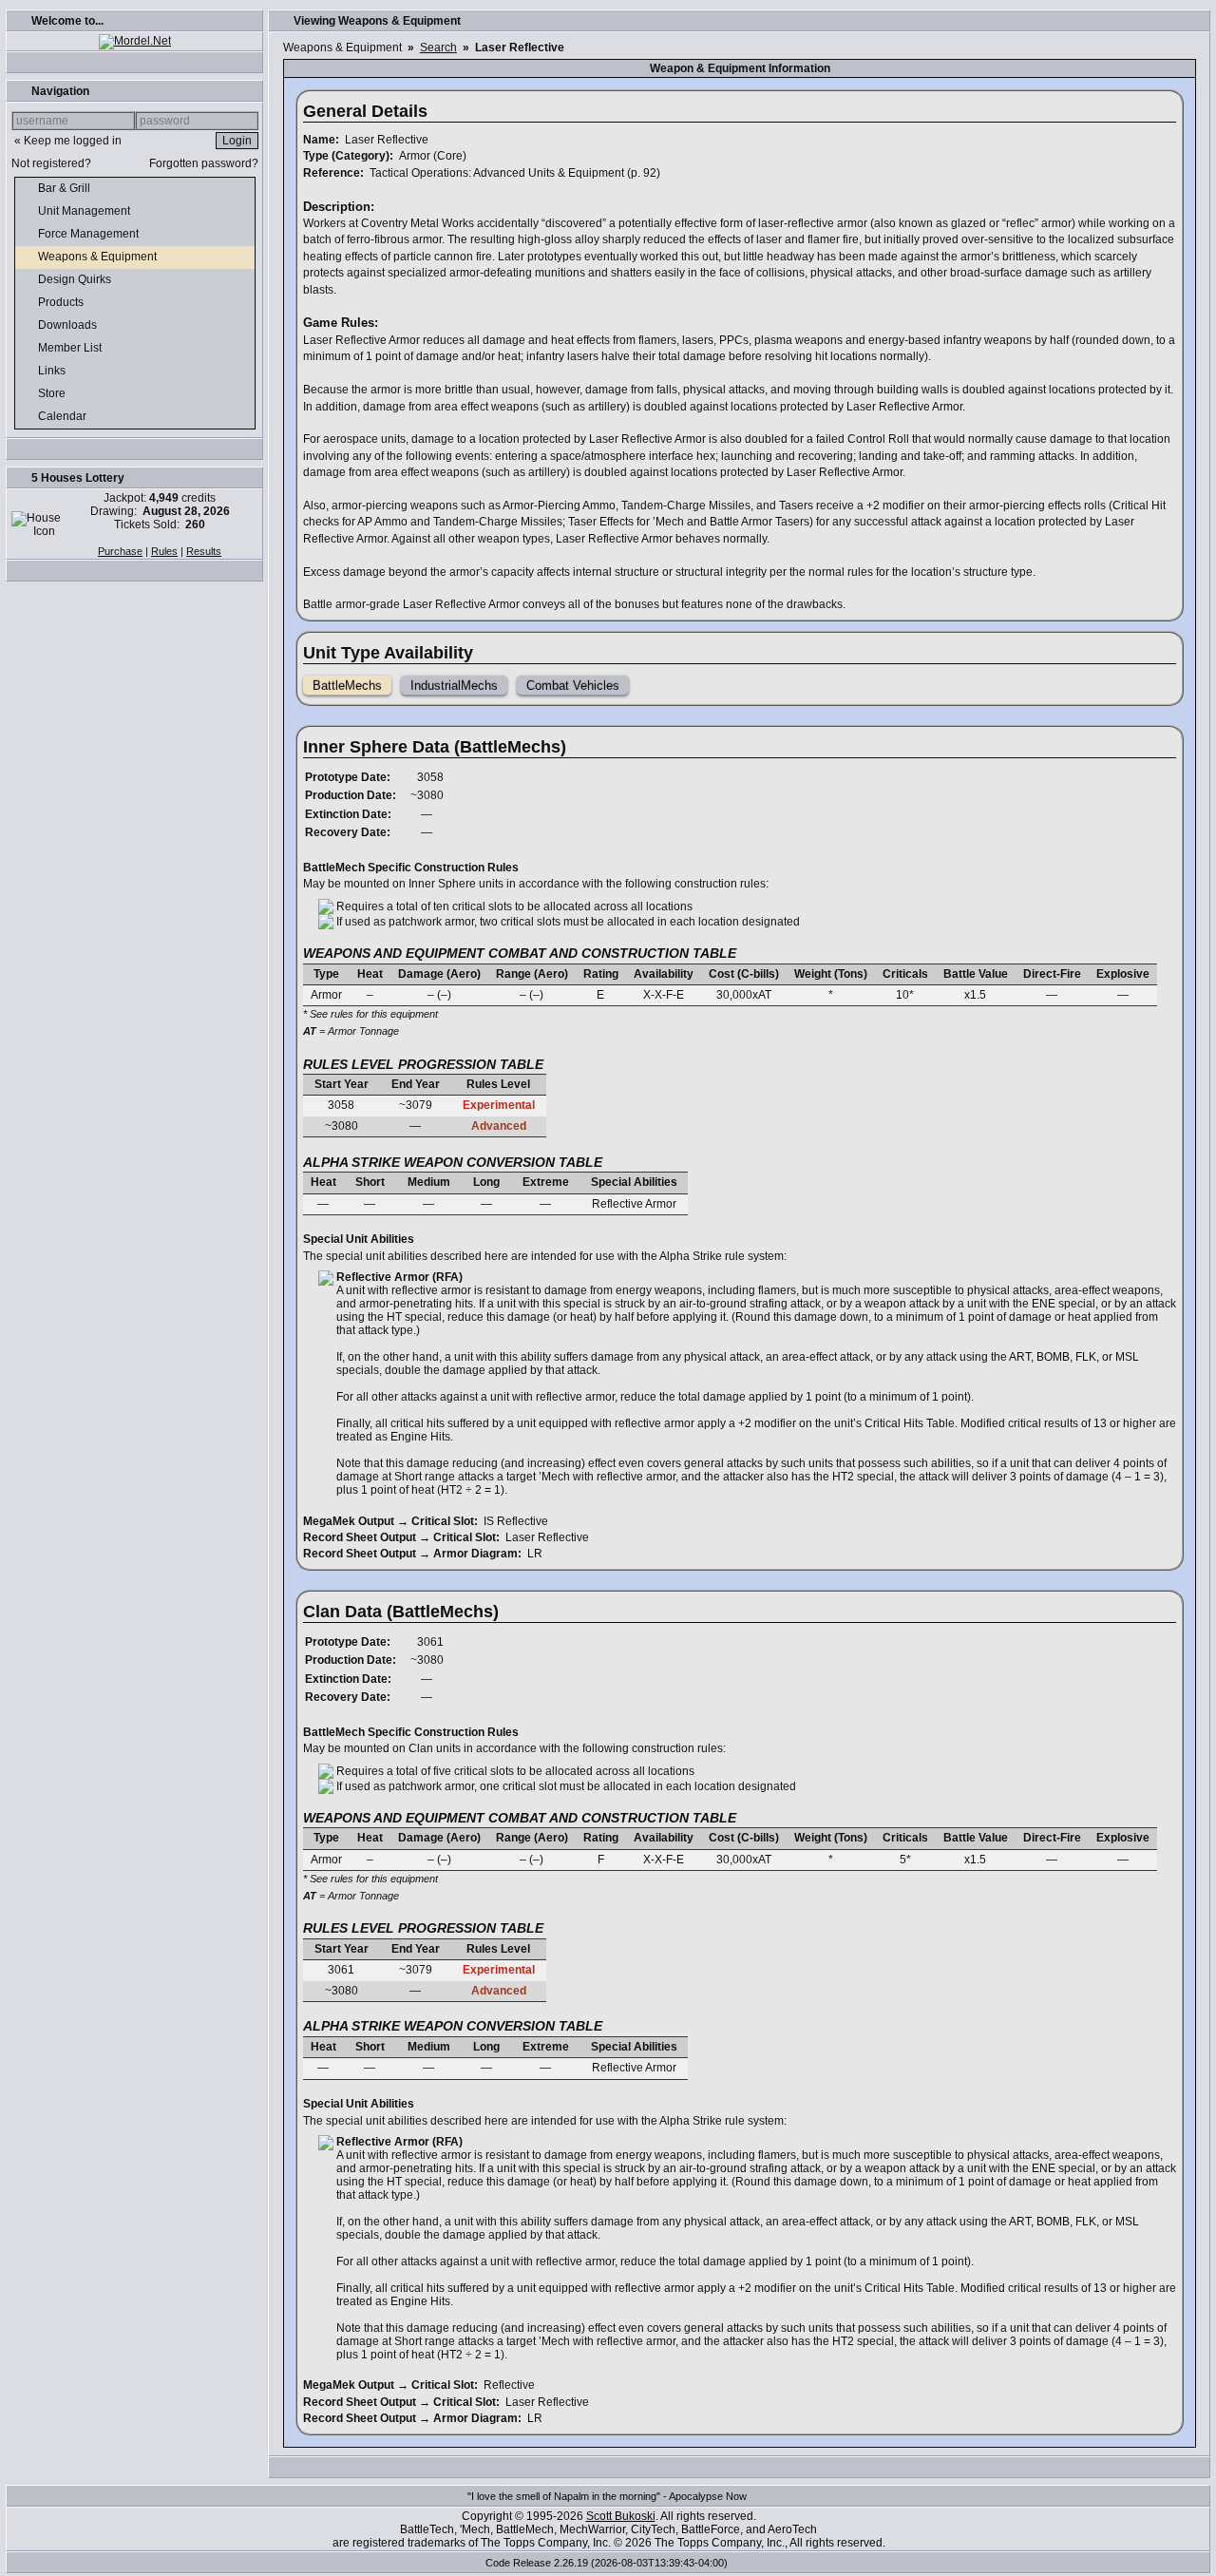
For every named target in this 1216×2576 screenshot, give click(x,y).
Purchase (120, 551)
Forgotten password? (204, 163)
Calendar (64, 416)
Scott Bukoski (621, 2516)
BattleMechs (347, 686)
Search (438, 48)
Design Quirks (76, 279)
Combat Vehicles (573, 686)
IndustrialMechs (454, 686)
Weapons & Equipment (99, 257)
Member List (71, 348)
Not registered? (51, 163)
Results (204, 551)
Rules (164, 551)
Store (53, 393)
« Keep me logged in (68, 141)
